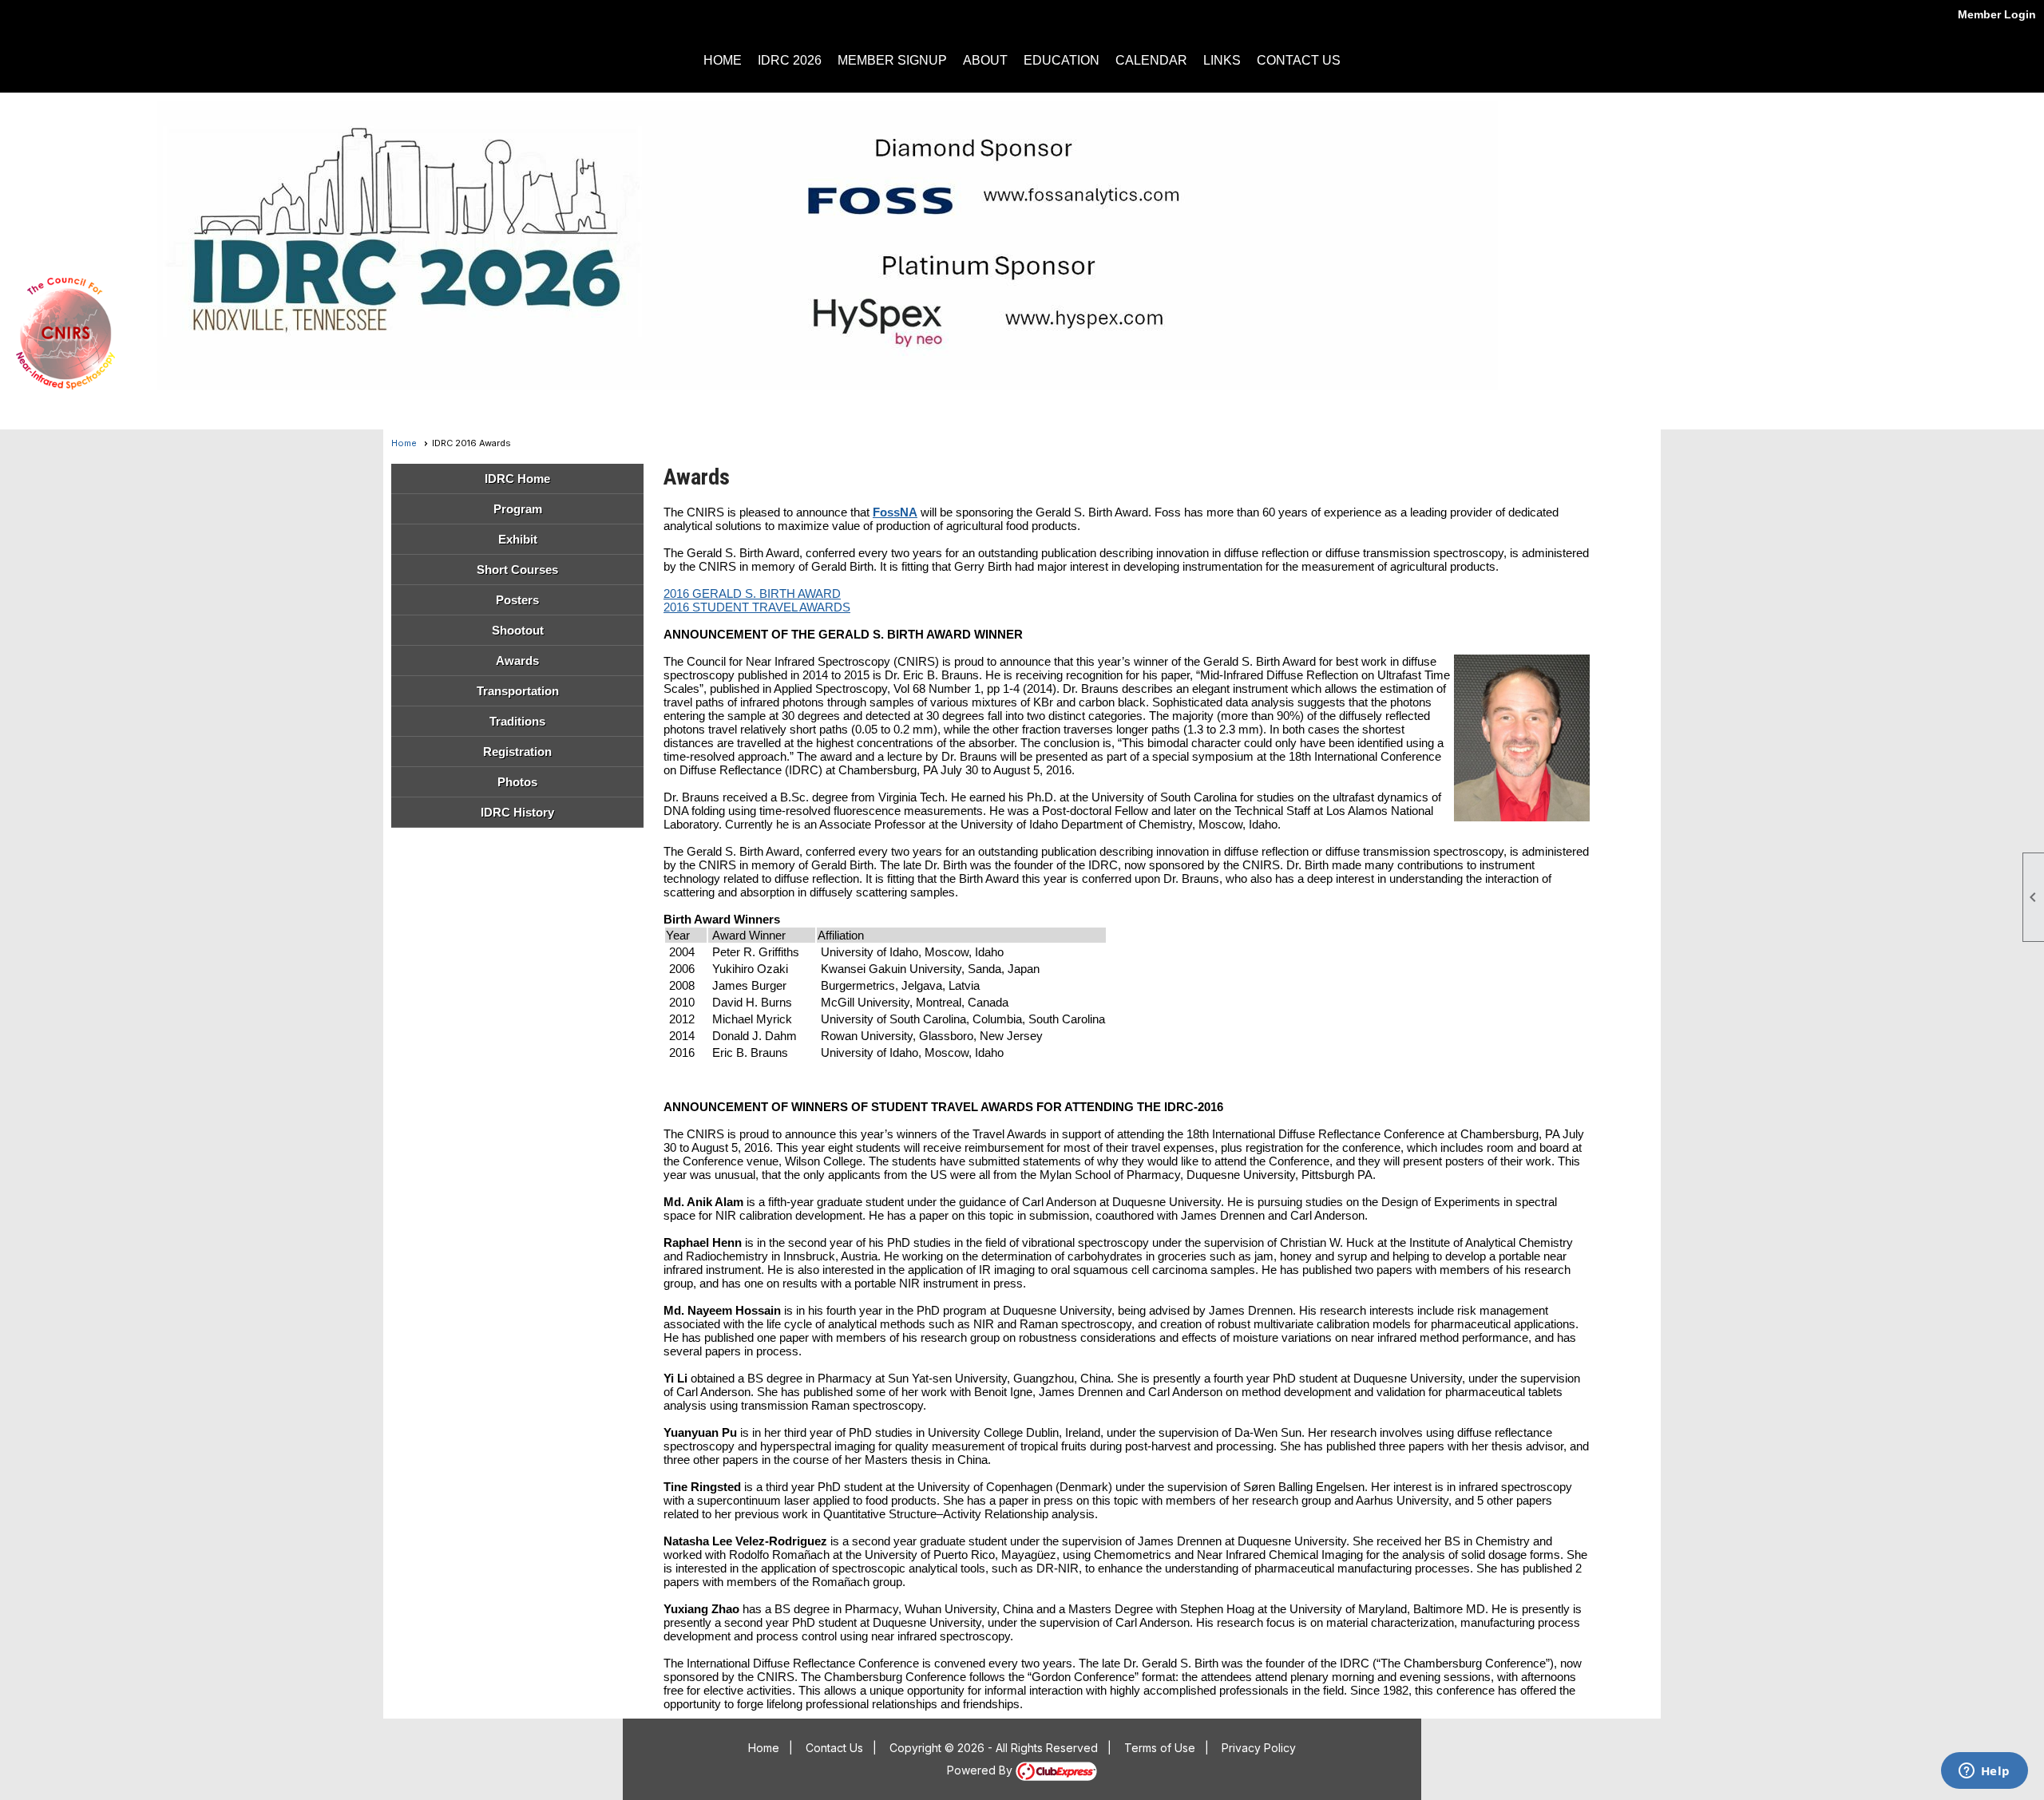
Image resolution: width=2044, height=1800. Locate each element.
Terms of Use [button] (1160, 1748)
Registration (517, 752)
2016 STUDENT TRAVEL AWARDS (757, 607)
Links (1222, 60)
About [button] (985, 60)
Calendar (1151, 60)
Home (723, 60)
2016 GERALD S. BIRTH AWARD (752, 593)
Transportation (518, 691)
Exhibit (518, 539)
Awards (517, 661)
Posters (517, 600)
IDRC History (517, 812)
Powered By (981, 1770)
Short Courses (517, 570)
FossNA (895, 512)
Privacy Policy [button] (1259, 1748)
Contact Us (1299, 60)
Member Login (1997, 14)
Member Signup (892, 60)
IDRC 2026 (790, 60)
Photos (517, 782)
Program (518, 509)
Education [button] (1062, 60)
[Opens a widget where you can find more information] (1984, 1772)
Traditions (517, 721)
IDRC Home (517, 479)
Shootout (518, 630)
